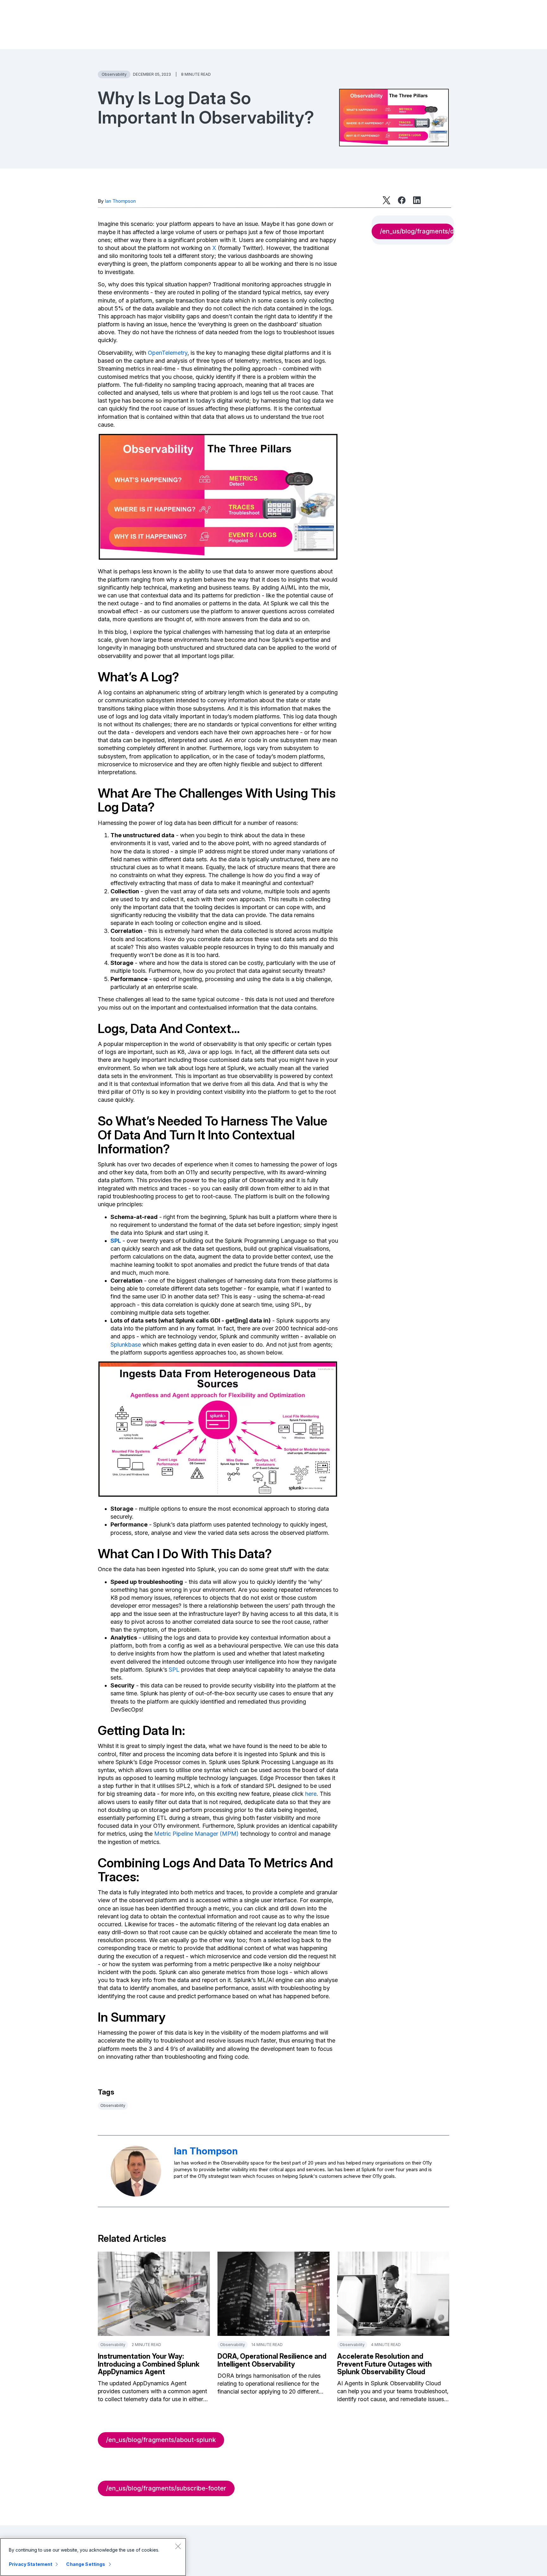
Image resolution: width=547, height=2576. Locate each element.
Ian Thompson (120, 201)
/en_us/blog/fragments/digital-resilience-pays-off (417, 231)
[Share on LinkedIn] (417, 200)
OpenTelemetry (168, 353)
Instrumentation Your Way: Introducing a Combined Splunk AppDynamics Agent (149, 2364)
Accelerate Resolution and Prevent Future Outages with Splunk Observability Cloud (384, 2364)
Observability (114, 74)
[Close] (178, 2546)
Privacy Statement (31, 2564)
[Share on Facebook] (402, 200)
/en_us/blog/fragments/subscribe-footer (166, 2488)
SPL (116, 1241)
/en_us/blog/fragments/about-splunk (161, 2440)
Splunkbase (126, 1345)
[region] (93, 2557)
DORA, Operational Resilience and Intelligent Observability (272, 2360)
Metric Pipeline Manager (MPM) (196, 1834)
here (311, 1794)
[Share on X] (387, 200)
